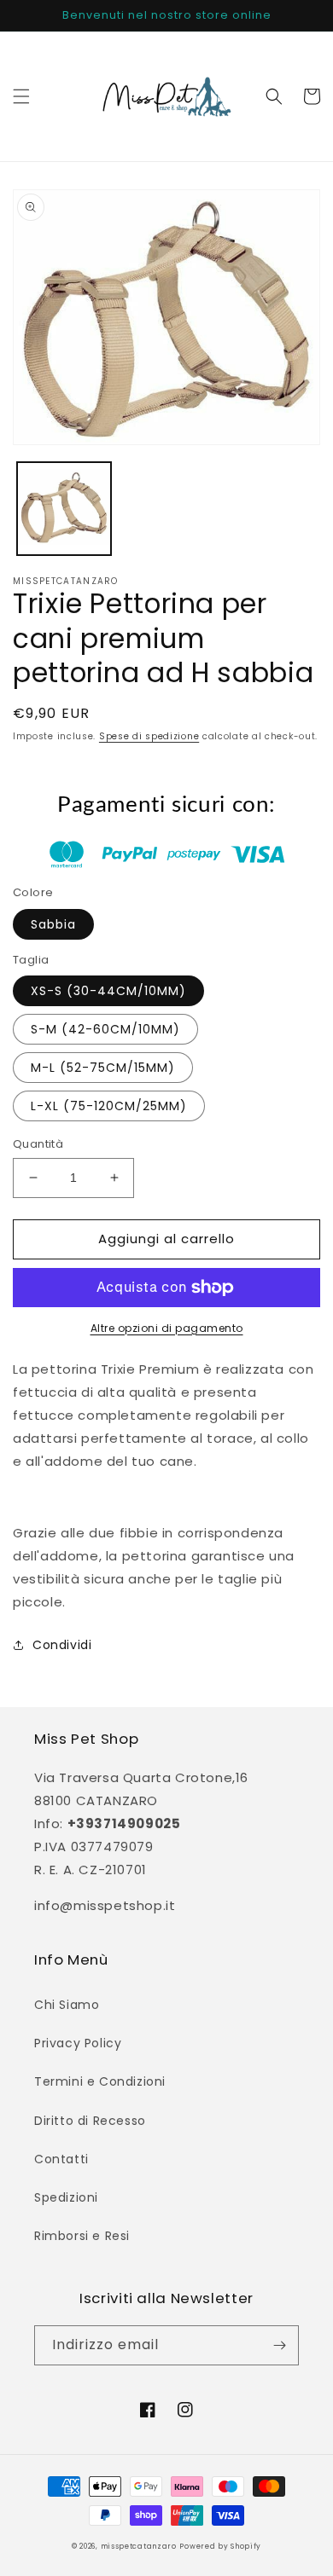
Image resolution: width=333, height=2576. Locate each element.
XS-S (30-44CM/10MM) (108, 991)
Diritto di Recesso (90, 2121)
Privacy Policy (78, 2043)
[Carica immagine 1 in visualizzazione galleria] (64, 509)
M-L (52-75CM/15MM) (103, 1068)
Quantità (38, 1144)
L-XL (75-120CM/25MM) (109, 1106)
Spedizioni (66, 2197)
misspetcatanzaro (139, 2546)
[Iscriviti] (279, 2345)
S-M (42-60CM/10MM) (105, 1029)
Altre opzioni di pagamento (167, 1328)
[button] (21, 96)
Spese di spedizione (149, 736)
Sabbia (53, 924)
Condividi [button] (62, 1645)
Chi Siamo (67, 2005)
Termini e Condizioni (100, 2081)
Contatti (61, 2159)
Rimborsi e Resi (82, 2236)
